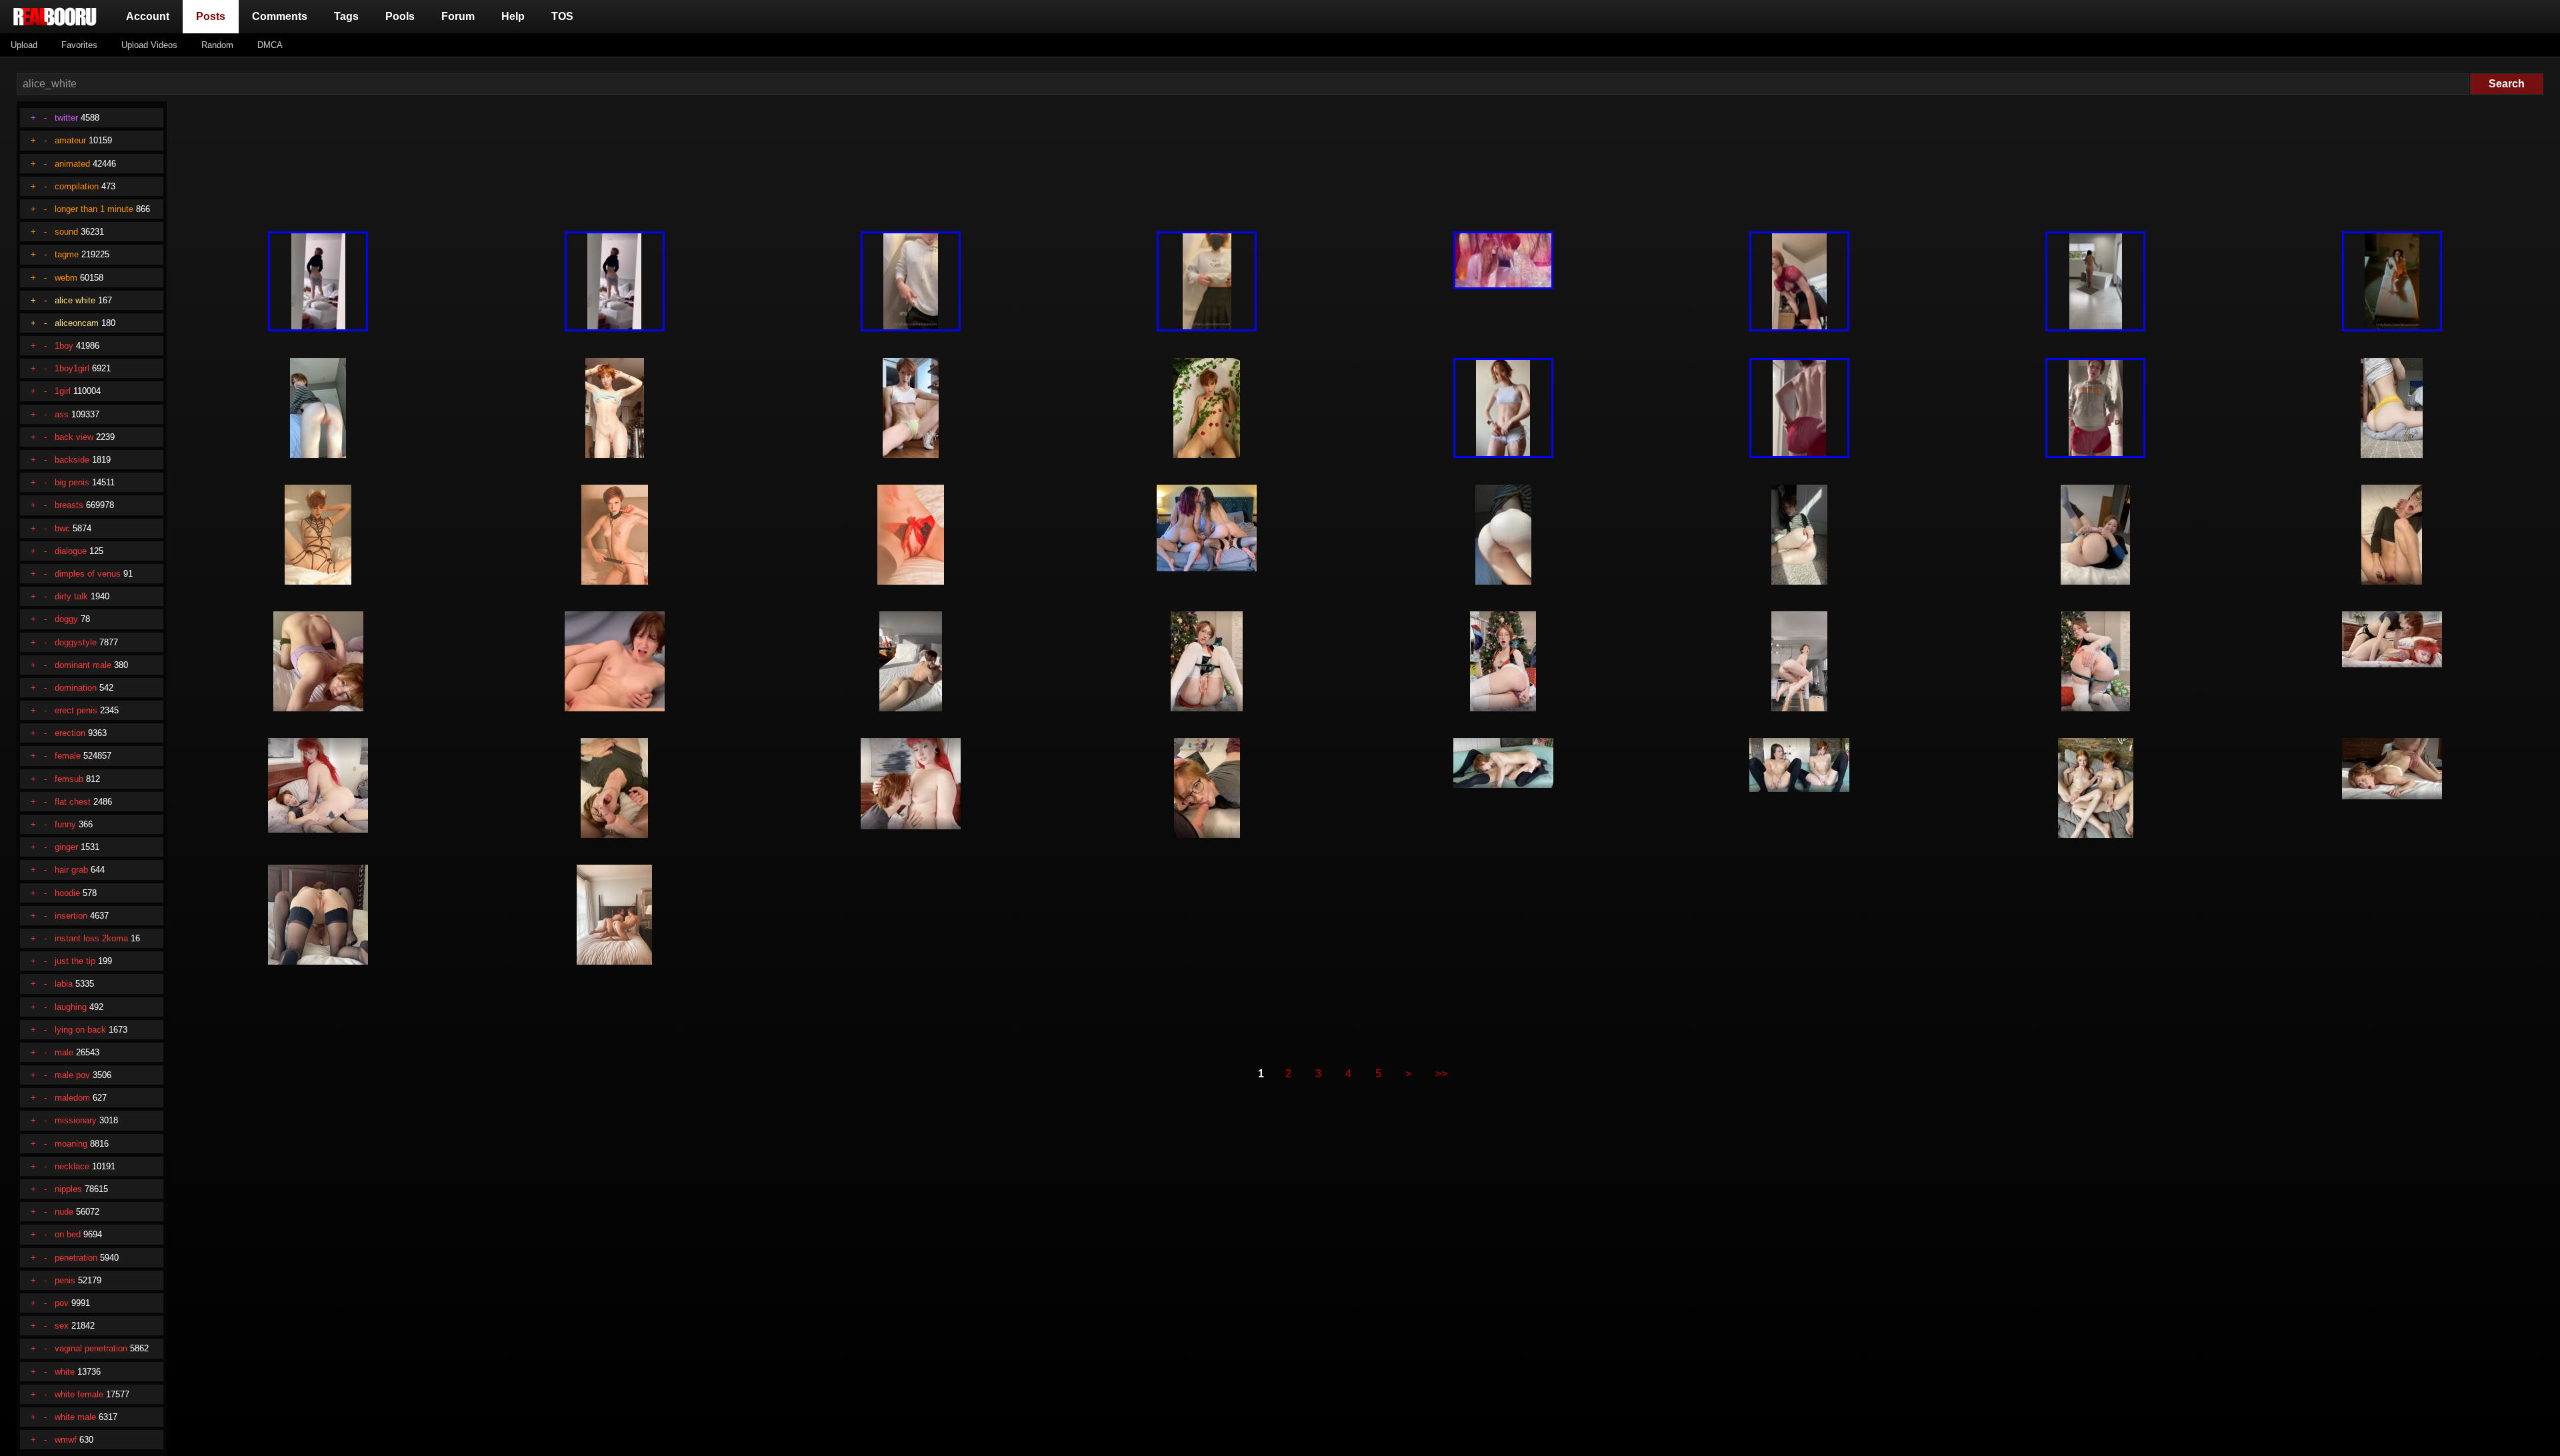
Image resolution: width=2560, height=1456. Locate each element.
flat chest (73, 802)
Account (148, 16)
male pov (72, 1075)
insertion (71, 916)
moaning (71, 1144)
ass (62, 414)
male (64, 1052)
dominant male (83, 665)
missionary (76, 1120)
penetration (76, 1258)
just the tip (75, 961)
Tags (346, 16)
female (68, 756)
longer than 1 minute (94, 209)
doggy (66, 619)
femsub (69, 779)
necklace (72, 1166)
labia (64, 984)
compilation (77, 186)
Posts (213, 16)
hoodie (67, 893)
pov (62, 1303)
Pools (400, 16)
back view (74, 437)
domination (76, 688)
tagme (67, 254)
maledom (72, 1098)
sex (62, 1326)
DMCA (270, 45)
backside (72, 460)
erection (70, 733)
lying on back (80, 1030)
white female (79, 1394)
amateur (70, 140)
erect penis (76, 710)
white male (75, 1417)
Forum (458, 16)
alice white (75, 300)
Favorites (79, 45)
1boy (64, 346)
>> (1441, 1074)
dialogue (71, 551)
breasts (69, 505)
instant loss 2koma (91, 938)
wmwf (66, 1440)
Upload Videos (149, 45)
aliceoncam (77, 323)
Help (513, 16)
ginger (66, 847)
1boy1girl (72, 368)
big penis (72, 482)
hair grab (71, 870)
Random (217, 45)
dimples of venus (88, 574)
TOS (562, 16)
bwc (62, 528)
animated (72, 164)
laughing (71, 1007)
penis (65, 1280)
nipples (68, 1189)
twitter (66, 118)
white (65, 1372)
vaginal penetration (91, 1348)
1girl (63, 391)
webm (66, 278)
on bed (68, 1234)
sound (66, 232)
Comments (280, 16)
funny (65, 824)
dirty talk (71, 596)
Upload (24, 45)
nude (64, 1212)
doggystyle (76, 642)
